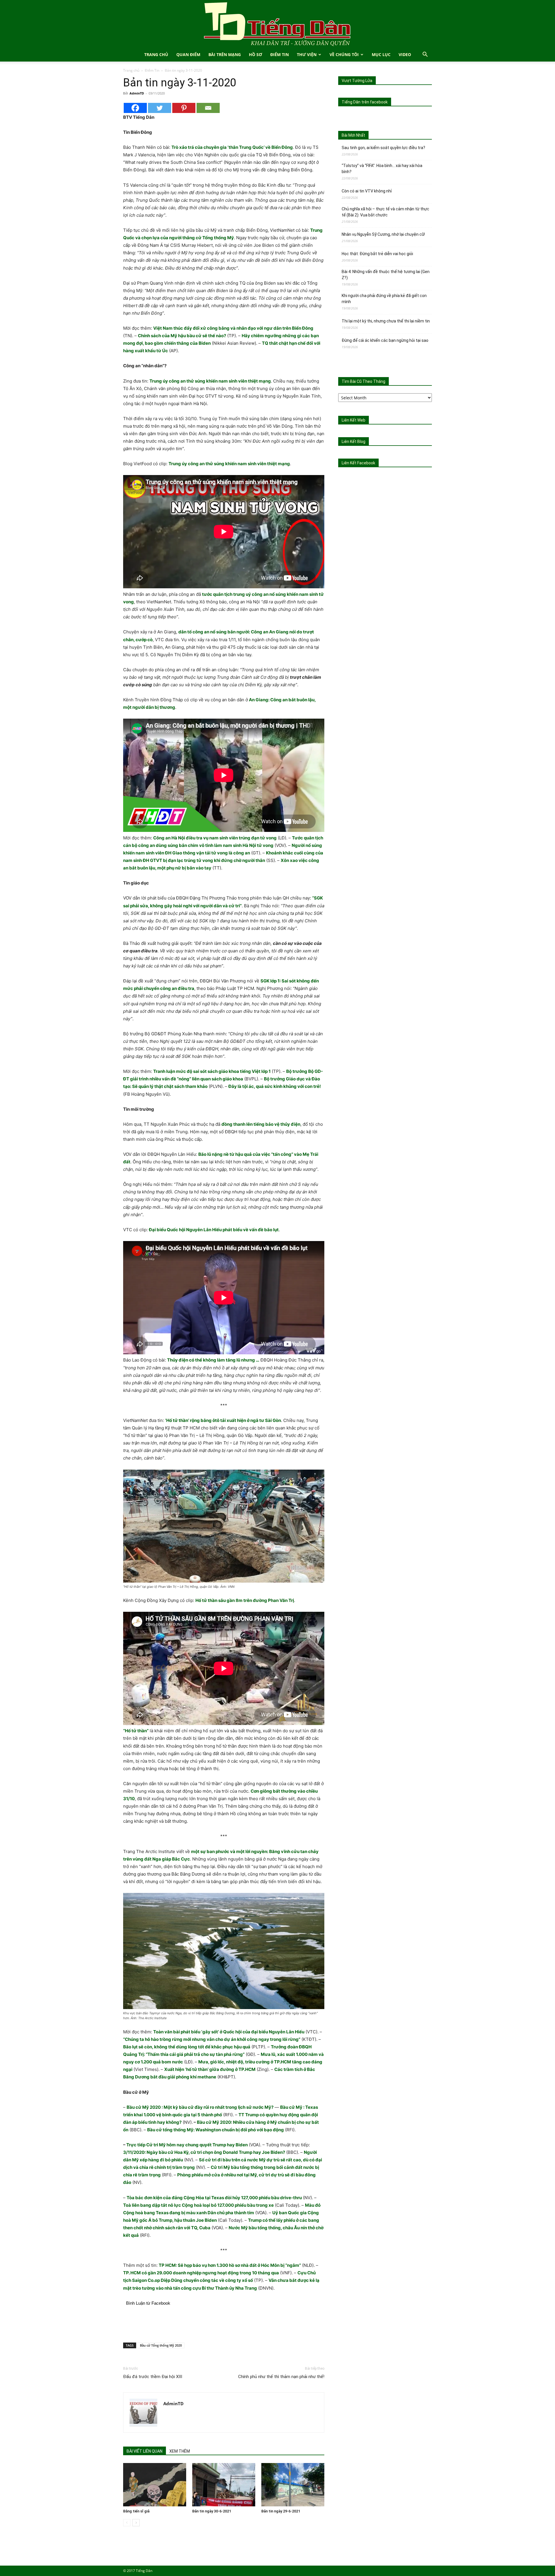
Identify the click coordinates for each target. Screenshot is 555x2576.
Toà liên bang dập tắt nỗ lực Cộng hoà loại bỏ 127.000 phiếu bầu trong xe (198, 2205)
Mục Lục (381, 54)
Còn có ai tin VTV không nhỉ (367, 191)
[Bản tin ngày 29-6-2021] (293, 2485)
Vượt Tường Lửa (357, 81)
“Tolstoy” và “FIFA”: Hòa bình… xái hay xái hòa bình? (382, 169)
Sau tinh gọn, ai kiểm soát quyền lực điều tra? (383, 148)
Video (405, 54)
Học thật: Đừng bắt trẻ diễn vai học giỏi (377, 254)
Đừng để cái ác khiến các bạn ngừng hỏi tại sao (385, 340)
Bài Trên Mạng (225, 54)
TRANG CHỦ (156, 54)
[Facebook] (135, 108)
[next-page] (136, 2523)
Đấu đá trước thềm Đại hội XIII (153, 2377)
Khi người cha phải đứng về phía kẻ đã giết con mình (384, 299)
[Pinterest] (184, 108)
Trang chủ (131, 70)
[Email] (208, 108)
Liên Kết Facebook (358, 463)
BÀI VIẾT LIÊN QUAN (145, 2451)
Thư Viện (307, 54)
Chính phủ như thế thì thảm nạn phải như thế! (281, 2377)
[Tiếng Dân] (277, 24)
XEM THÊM (180, 2451)
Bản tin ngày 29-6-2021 (281, 2511)
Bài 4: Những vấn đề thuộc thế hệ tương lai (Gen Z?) (386, 275)
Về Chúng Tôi (344, 54)
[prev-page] (127, 2523)
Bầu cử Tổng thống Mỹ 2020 (161, 2345)
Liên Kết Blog (354, 442)
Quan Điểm (188, 54)
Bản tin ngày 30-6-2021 (212, 2511)
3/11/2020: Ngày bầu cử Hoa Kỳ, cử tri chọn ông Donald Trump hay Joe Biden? (204, 2152)
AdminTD (137, 93)
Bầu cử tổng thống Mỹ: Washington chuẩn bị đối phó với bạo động (215, 2130)
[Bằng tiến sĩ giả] (155, 2485)
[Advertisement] (224, 2323)
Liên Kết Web (354, 420)
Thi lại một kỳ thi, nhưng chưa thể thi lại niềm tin (386, 321)
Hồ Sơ (256, 54)
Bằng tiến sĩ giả (136, 2511)
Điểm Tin (280, 54)
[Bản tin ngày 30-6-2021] (224, 2485)
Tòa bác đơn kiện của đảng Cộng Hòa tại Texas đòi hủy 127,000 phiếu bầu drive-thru (214, 2198)
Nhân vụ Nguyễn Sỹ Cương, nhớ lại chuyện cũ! (383, 234)
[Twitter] (160, 108)
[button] (425, 55)
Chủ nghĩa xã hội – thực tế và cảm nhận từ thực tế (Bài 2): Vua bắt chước (385, 212)
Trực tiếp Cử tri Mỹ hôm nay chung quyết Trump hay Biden (187, 2145)
